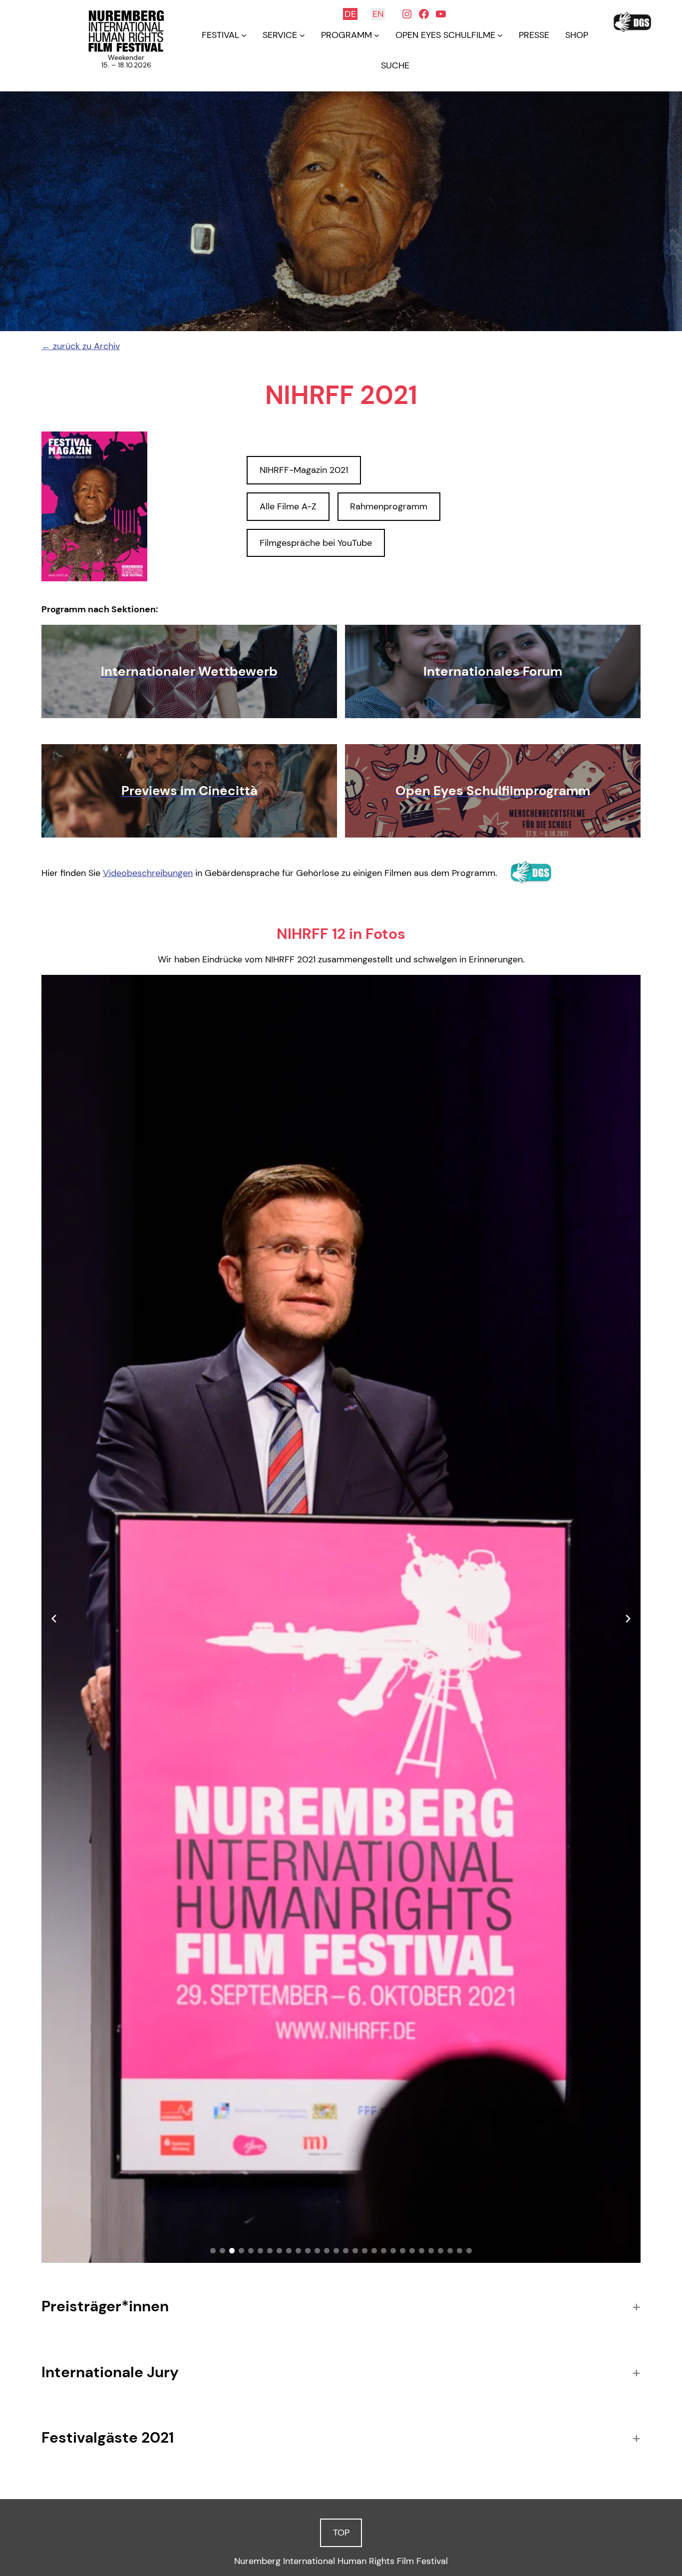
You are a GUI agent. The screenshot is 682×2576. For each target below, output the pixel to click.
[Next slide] (628, 1619)
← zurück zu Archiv (81, 346)
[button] (213, 2251)
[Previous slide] (54, 1619)
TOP (341, 2533)
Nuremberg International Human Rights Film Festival (341, 2561)
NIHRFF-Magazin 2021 (304, 470)
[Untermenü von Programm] (377, 35)
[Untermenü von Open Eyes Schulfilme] (500, 35)
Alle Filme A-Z (288, 506)
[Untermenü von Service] (302, 35)
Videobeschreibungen (148, 873)
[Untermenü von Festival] (244, 35)
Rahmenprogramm (389, 506)
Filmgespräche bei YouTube (316, 543)
